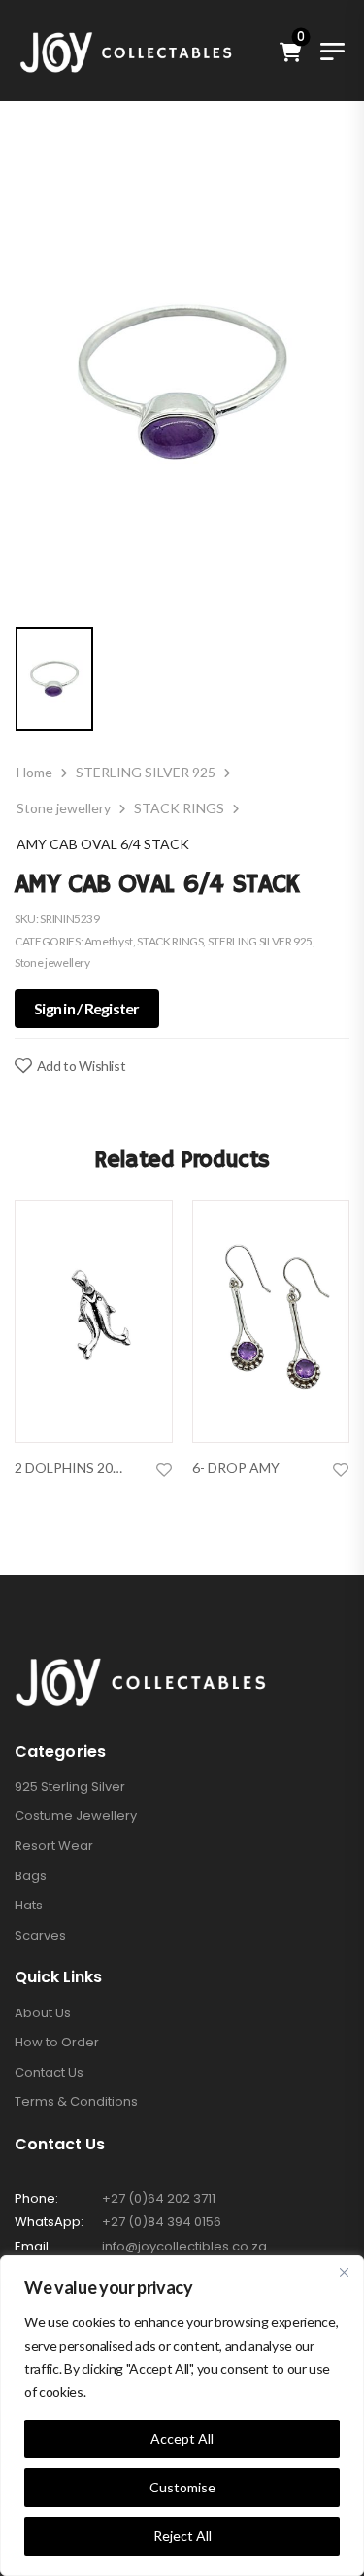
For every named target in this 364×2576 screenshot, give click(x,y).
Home (34, 772)
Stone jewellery (64, 808)
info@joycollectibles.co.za (184, 2246)
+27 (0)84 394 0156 (162, 2222)
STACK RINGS (179, 808)
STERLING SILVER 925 (146, 772)
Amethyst (109, 941)
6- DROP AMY (236, 1468)
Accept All (182, 2439)
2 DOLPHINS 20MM (75, 1468)
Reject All (182, 2536)
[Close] (344, 2272)
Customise (182, 2487)
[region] (182, 2416)
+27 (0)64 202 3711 (159, 2198)
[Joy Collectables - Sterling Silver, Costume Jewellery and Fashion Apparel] (126, 51)
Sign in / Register (87, 1008)
